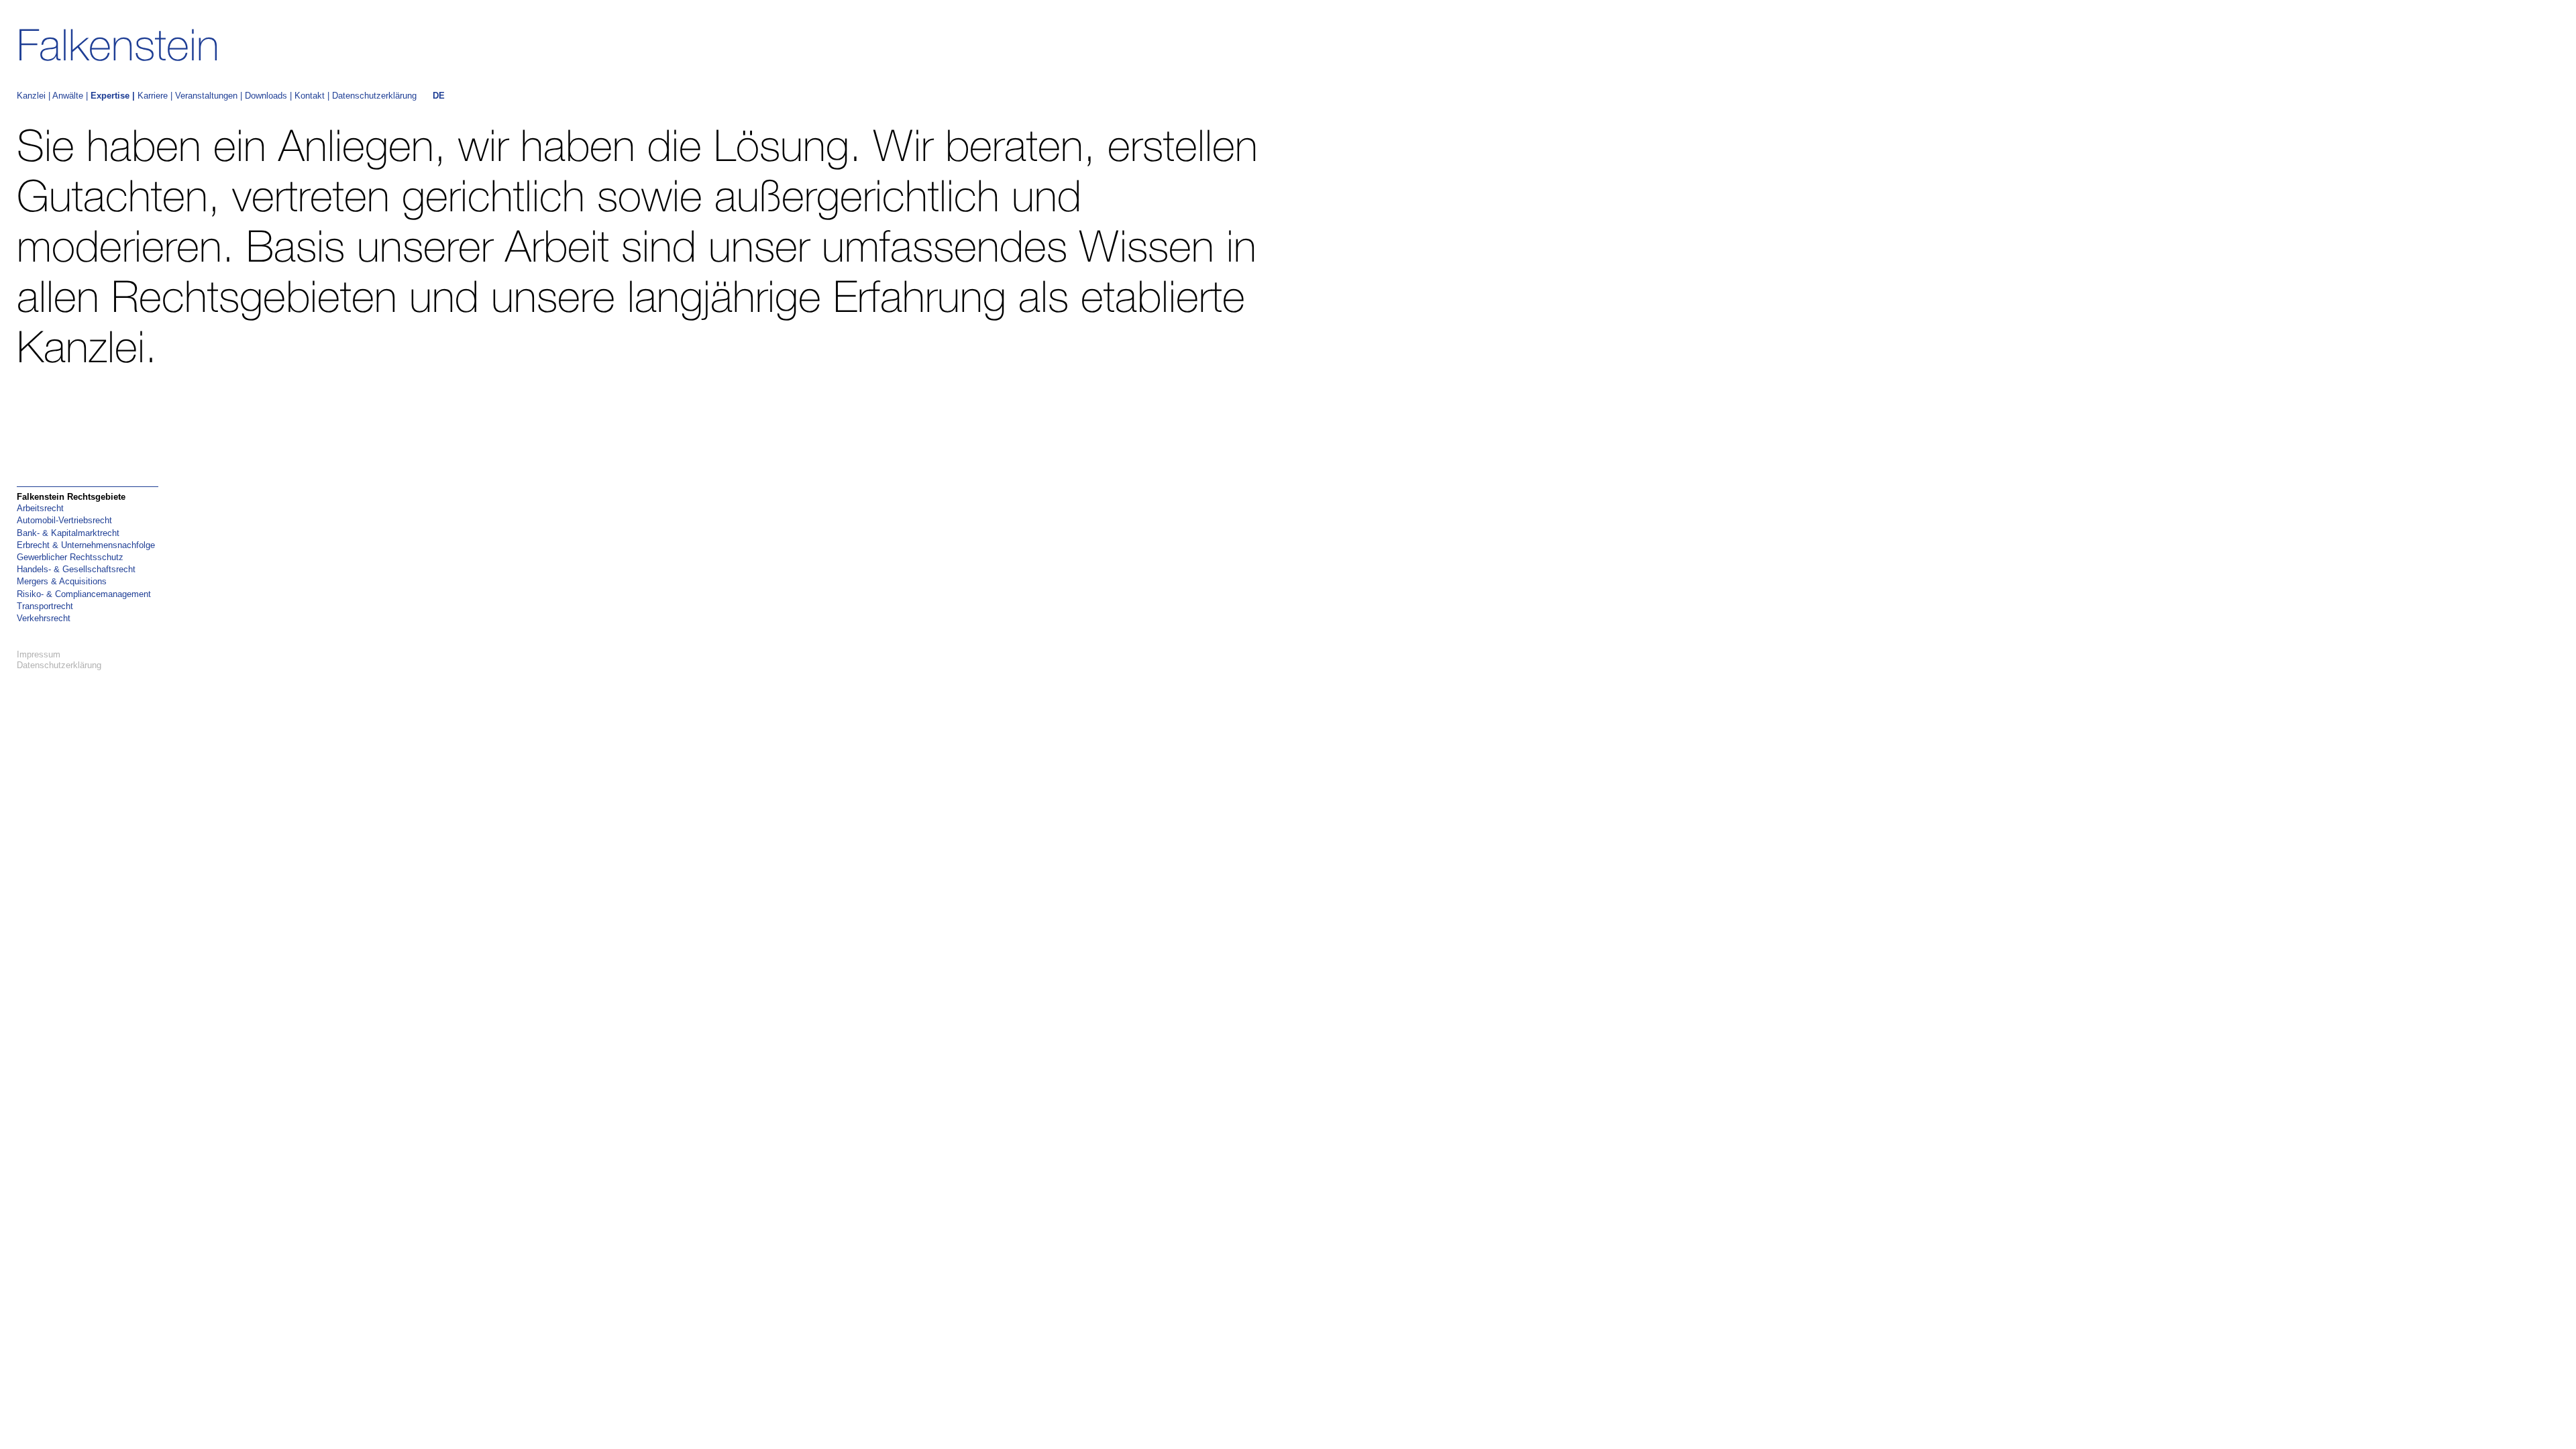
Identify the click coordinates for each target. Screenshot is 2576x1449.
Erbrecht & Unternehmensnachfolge (86, 545)
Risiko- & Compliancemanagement (84, 594)
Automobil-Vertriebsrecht (64, 520)
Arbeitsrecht (40, 508)
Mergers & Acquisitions (62, 581)
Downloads (266, 96)
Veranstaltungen (206, 96)
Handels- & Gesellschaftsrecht (76, 569)
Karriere (153, 96)
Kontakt (310, 96)
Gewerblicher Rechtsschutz (70, 557)
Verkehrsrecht (44, 618)
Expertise (110, 96)
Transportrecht (45, 606)
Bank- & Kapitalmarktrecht (68, 533)
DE (439, 96)
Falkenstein (118, 45)
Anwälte (68, 96)
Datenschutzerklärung (374, 96)
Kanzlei (31, 96)
